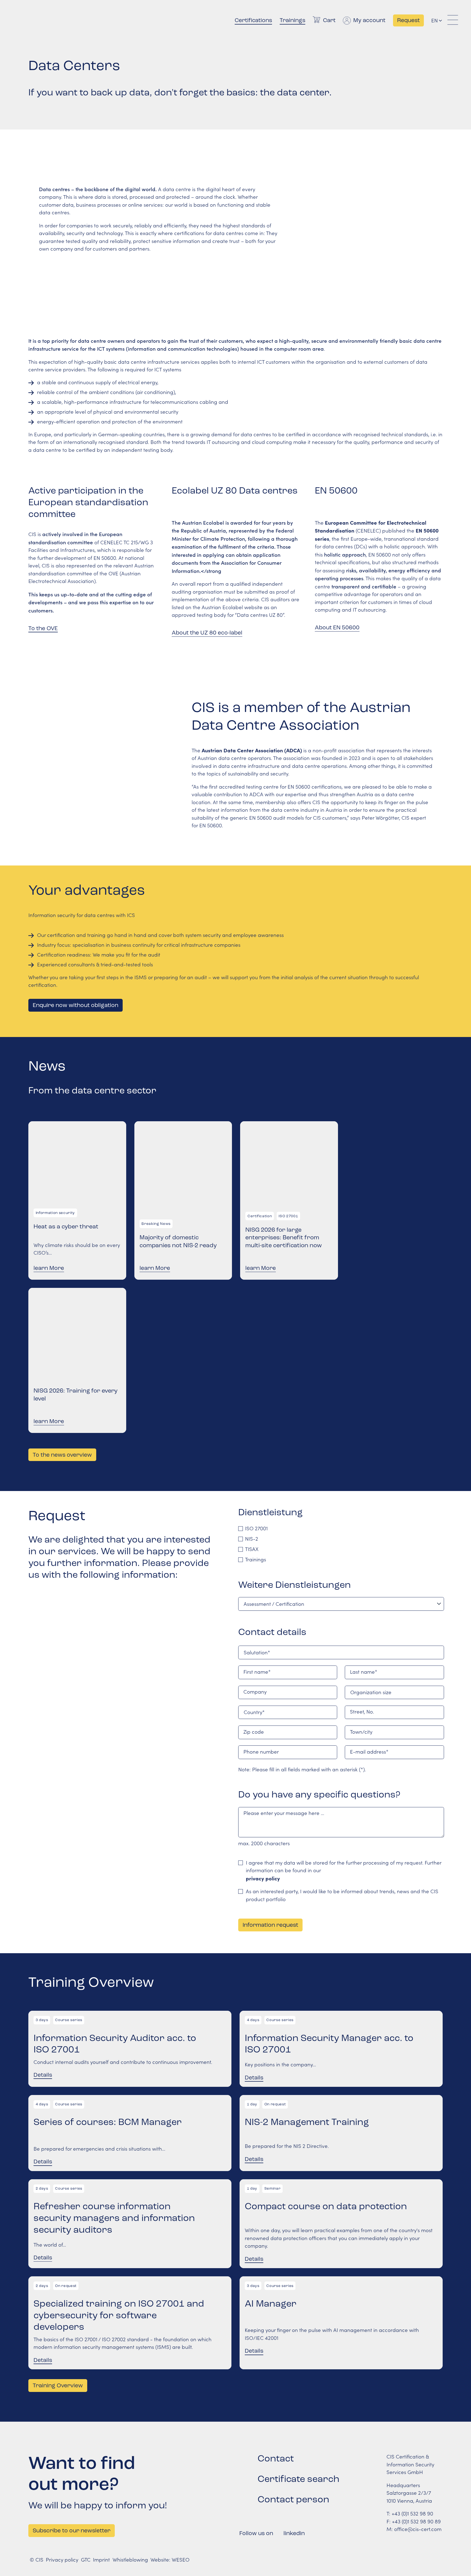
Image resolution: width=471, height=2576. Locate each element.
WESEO (181, 2560)
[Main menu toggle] (453, 20)
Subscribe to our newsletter (72, 2530)
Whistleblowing (130, 2560)
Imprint (101, 2560)
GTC (86, 2560)
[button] (440, 21)
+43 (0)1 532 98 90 (412, 2513)
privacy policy (263, 1878)
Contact (276, 2458)
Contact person (293, 2499)
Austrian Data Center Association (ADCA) (252, 750)
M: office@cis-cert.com (414, 2529)
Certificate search (298, 2479)
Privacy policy (62, 2560)
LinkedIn (294, 2533)
